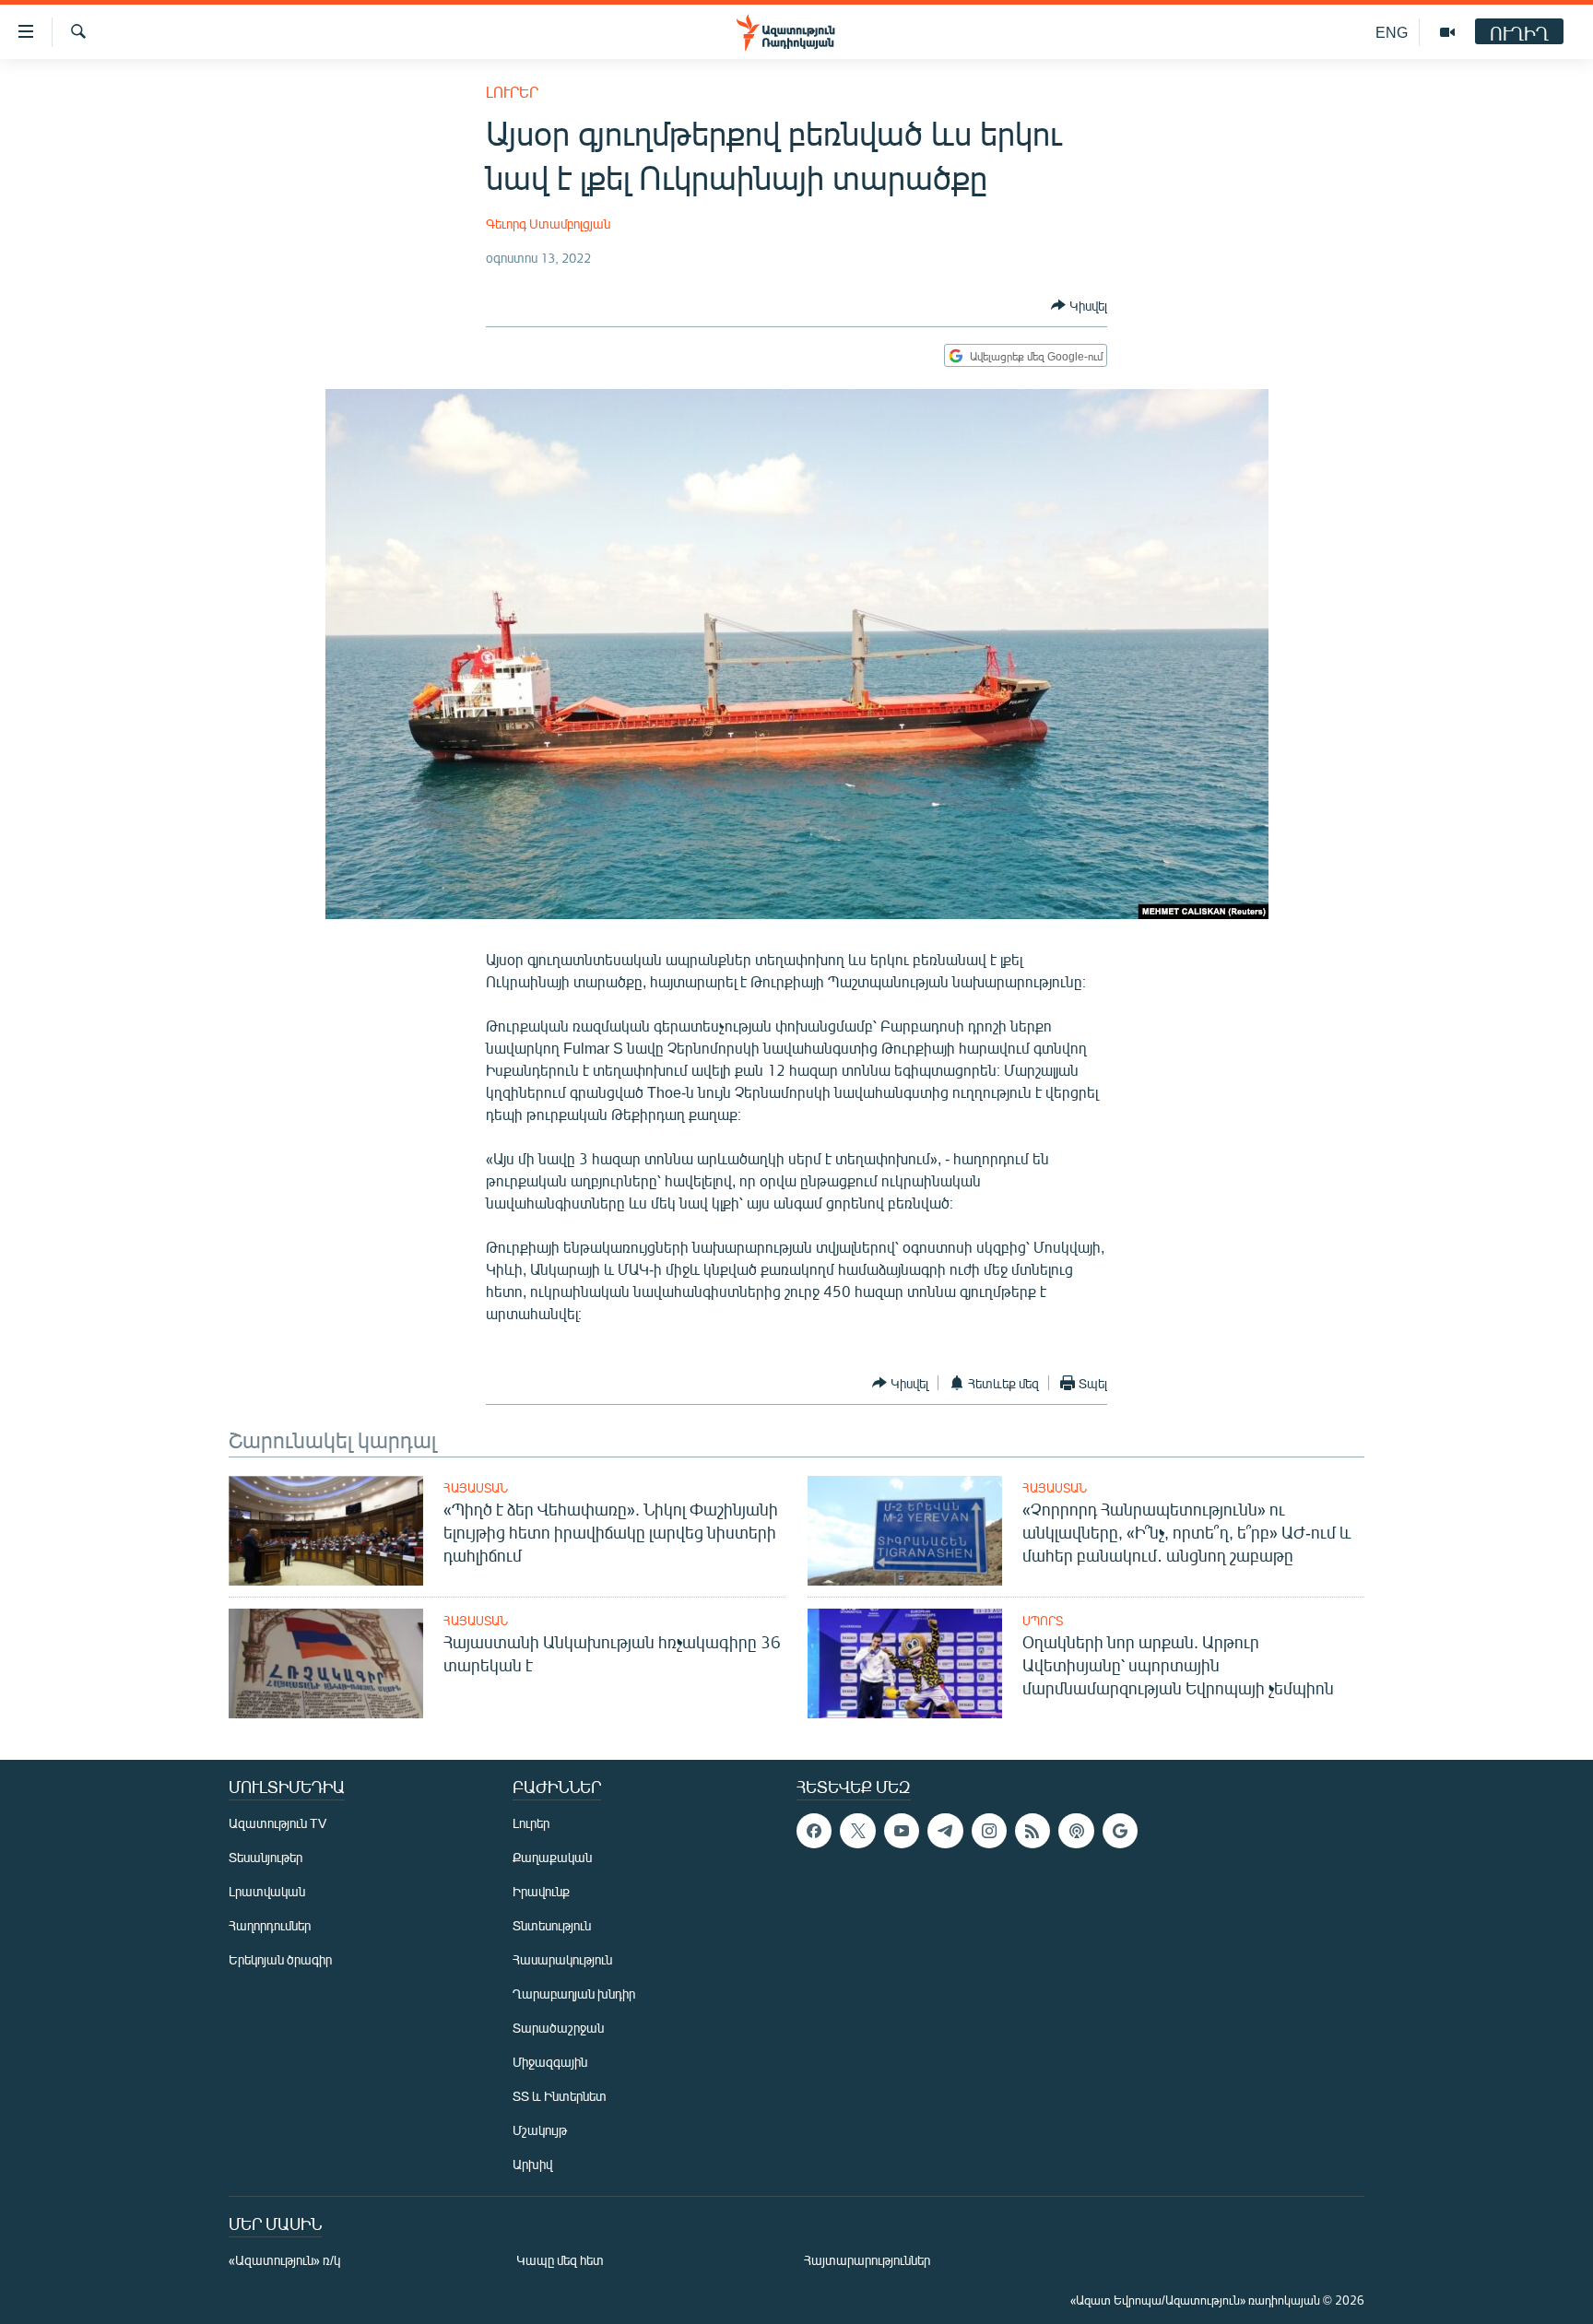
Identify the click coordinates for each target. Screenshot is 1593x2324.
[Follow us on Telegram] (945, 1831)
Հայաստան (476, 1488)
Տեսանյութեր (265, 1857)
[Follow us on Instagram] (989, 1831)
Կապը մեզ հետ (560, 2260)
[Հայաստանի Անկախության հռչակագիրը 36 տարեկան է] (326, 1663)
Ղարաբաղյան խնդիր (574, 1994)
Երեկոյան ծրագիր (280, 1959)
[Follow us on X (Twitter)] (857, 1831)
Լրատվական (267, 1891)
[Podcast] (1076, 1831)
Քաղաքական (552, 1857)
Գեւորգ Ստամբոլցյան (548, 224)
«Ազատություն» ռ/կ (284, 2260)
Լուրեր (512, 92)
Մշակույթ (540, 2130)
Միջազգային (550, 2062)
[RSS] (1032, 1831)
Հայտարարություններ (867, 2260)
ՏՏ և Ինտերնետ (560, 2096)
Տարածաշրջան (558, 2028)
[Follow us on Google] (1120, 1831)
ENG (1392, 32)
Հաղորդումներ (270, 1925)
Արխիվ (532, 2164)
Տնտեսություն (552, 1925)
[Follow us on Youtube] (902, 1831)
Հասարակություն (562, 1959)
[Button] (1079, 305)
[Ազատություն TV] (1447, 32)
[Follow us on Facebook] (814, 1831)
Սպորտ (1043, 1621)
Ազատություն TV (277, 1823)
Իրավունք (541, 1891)
